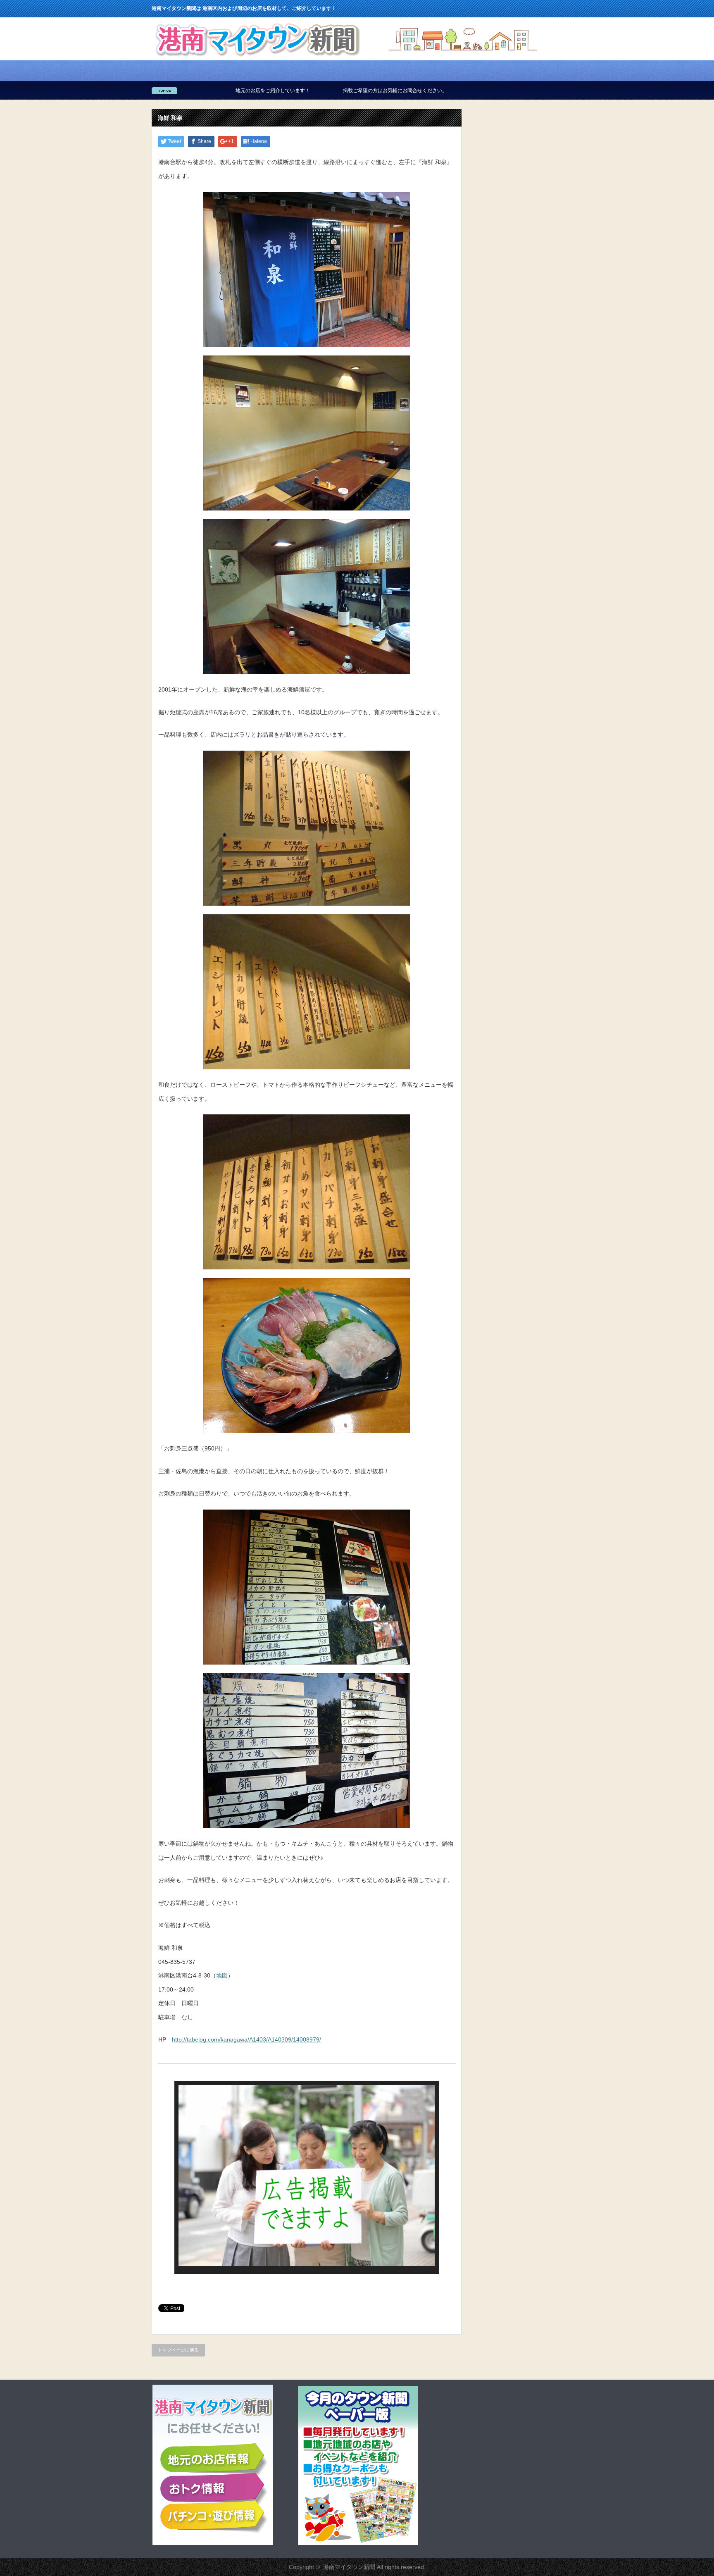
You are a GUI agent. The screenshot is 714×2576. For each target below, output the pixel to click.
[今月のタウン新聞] (358, 2543)
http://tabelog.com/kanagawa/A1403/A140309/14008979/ (246, 2039)
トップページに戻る (178, 2350)
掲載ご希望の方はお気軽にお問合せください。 (255, 91)
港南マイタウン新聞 (349, 2567)
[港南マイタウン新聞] (257, 58)
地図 (222, 1975)
